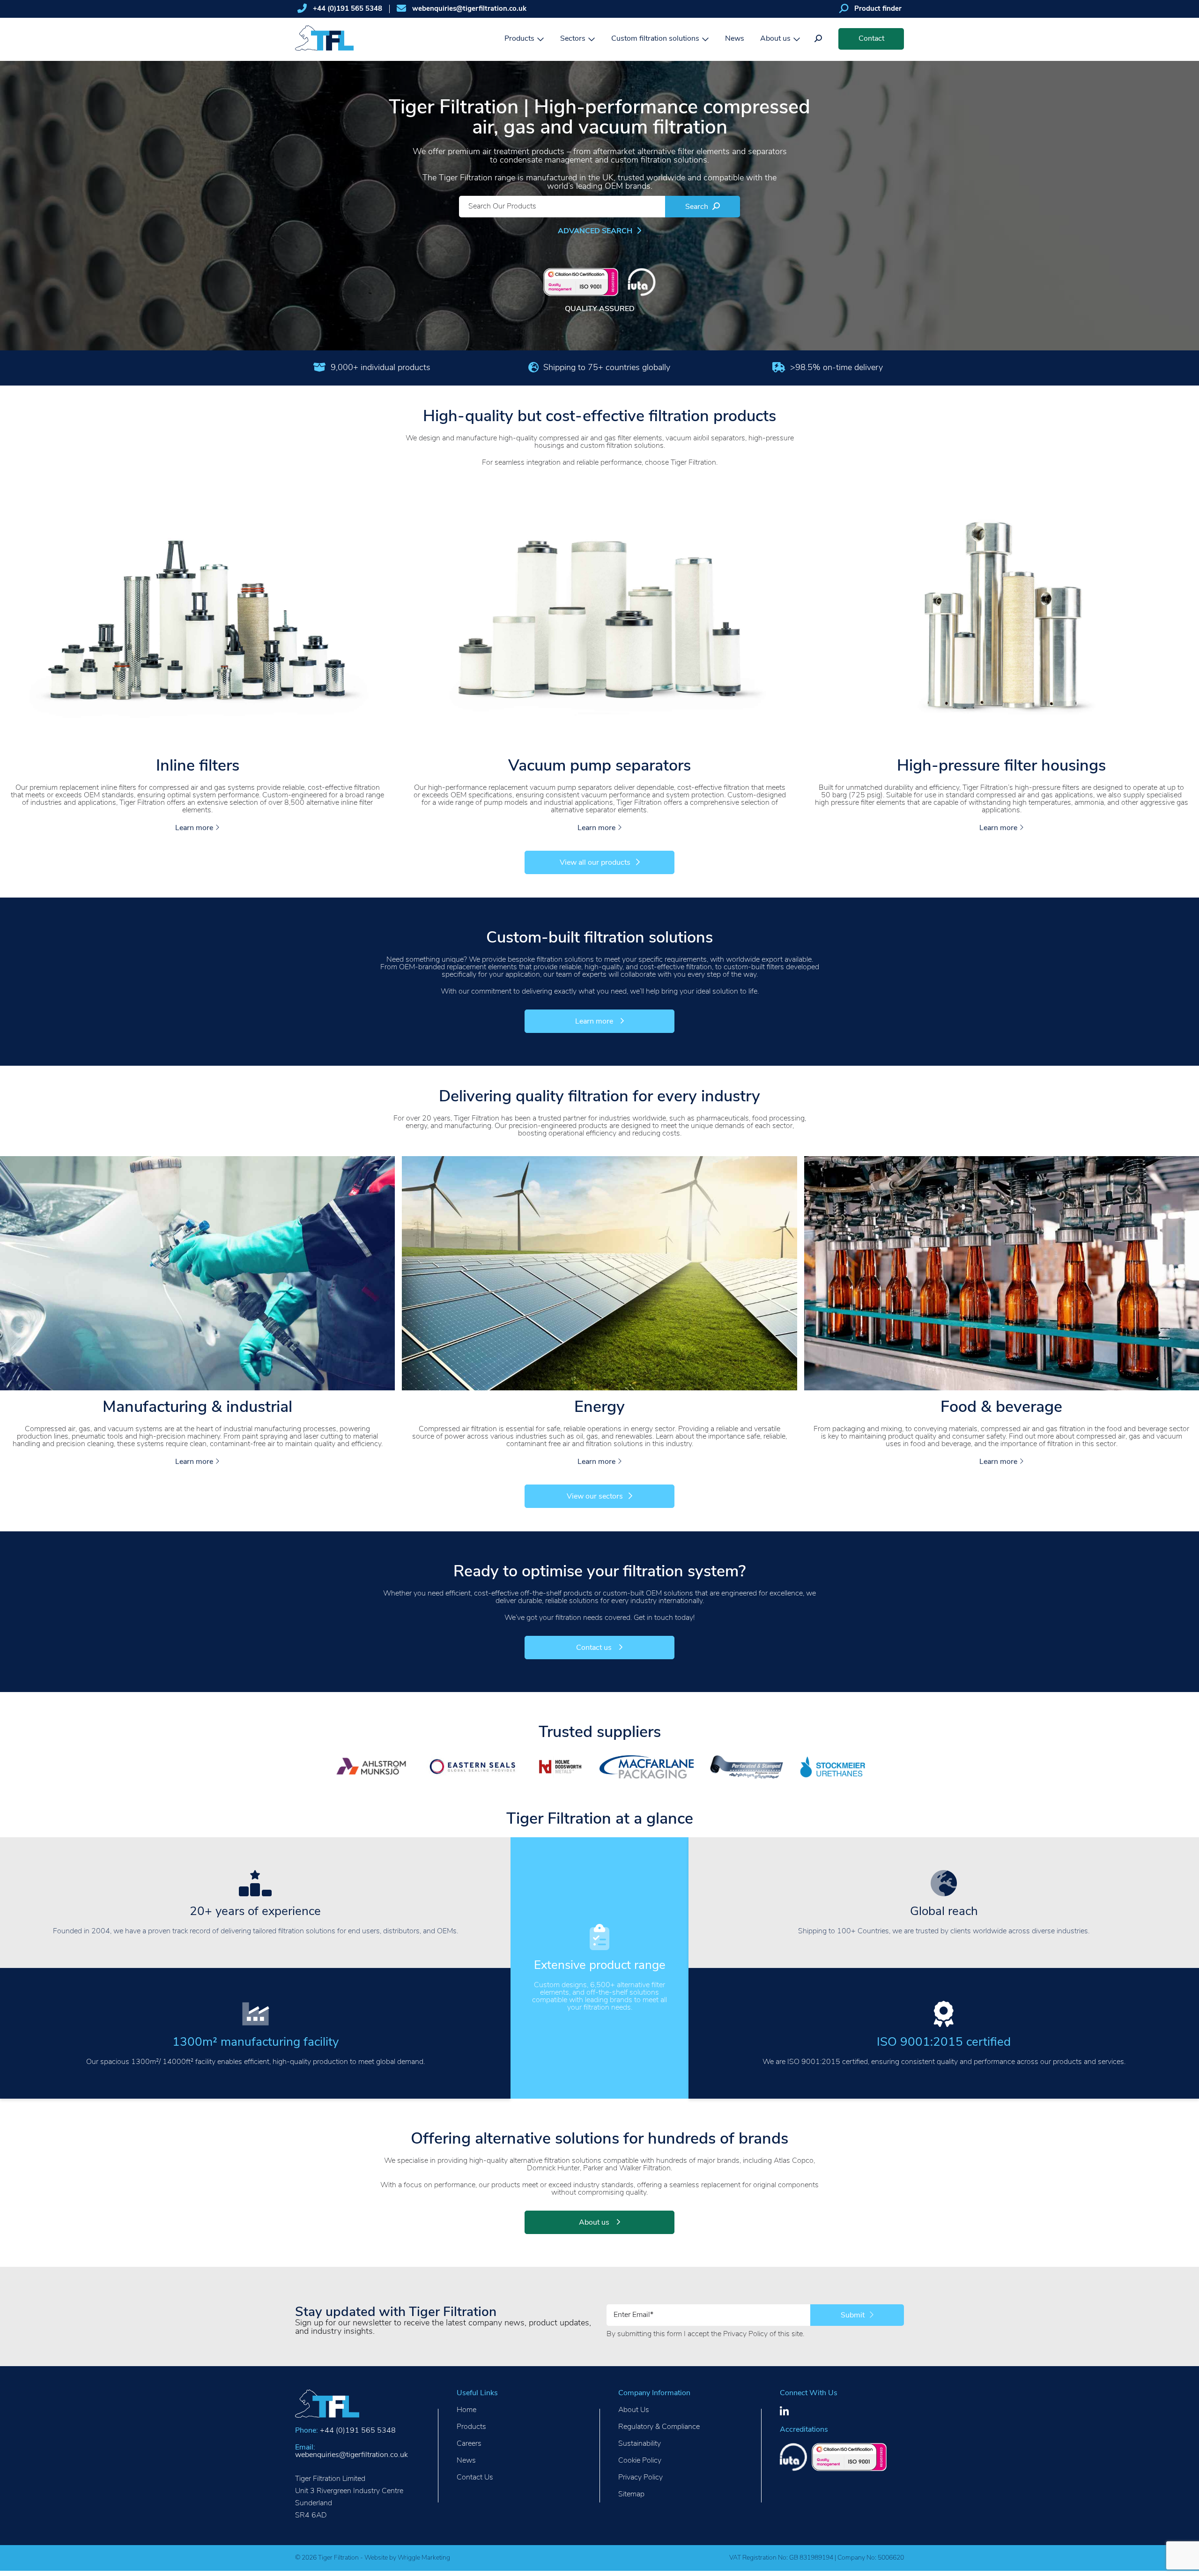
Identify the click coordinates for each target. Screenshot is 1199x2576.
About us (775, 39)
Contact (871, 39)
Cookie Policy (640, 2461)
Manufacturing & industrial (197, 1408)
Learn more (195, 828)
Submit (854, 2316)
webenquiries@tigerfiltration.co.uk (469, 9)
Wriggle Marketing (424, 2558)
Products (519, 39)
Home (466, 2410)
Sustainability (640, 2444)
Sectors (573, 39)
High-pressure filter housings (1001, 767)
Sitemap (631, 2494)
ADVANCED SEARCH (596, 231)
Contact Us (475, 2478)
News (735, 39)
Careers (469, 2444)
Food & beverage (1001, 1408)
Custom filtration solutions (655, 39)
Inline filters (198, 767)
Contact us (595, 1648)
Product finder (878, 9)
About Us (634, 2410)
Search (698, 207)
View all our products (595, 863)
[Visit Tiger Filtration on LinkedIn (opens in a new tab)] (784, 2412)
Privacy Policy (745, 2334)
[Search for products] (818, 39)
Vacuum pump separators (599, 767)
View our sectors (595, 1497)
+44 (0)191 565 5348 (348, 9)
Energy (599, 1408)
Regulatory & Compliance (659, 2427)
